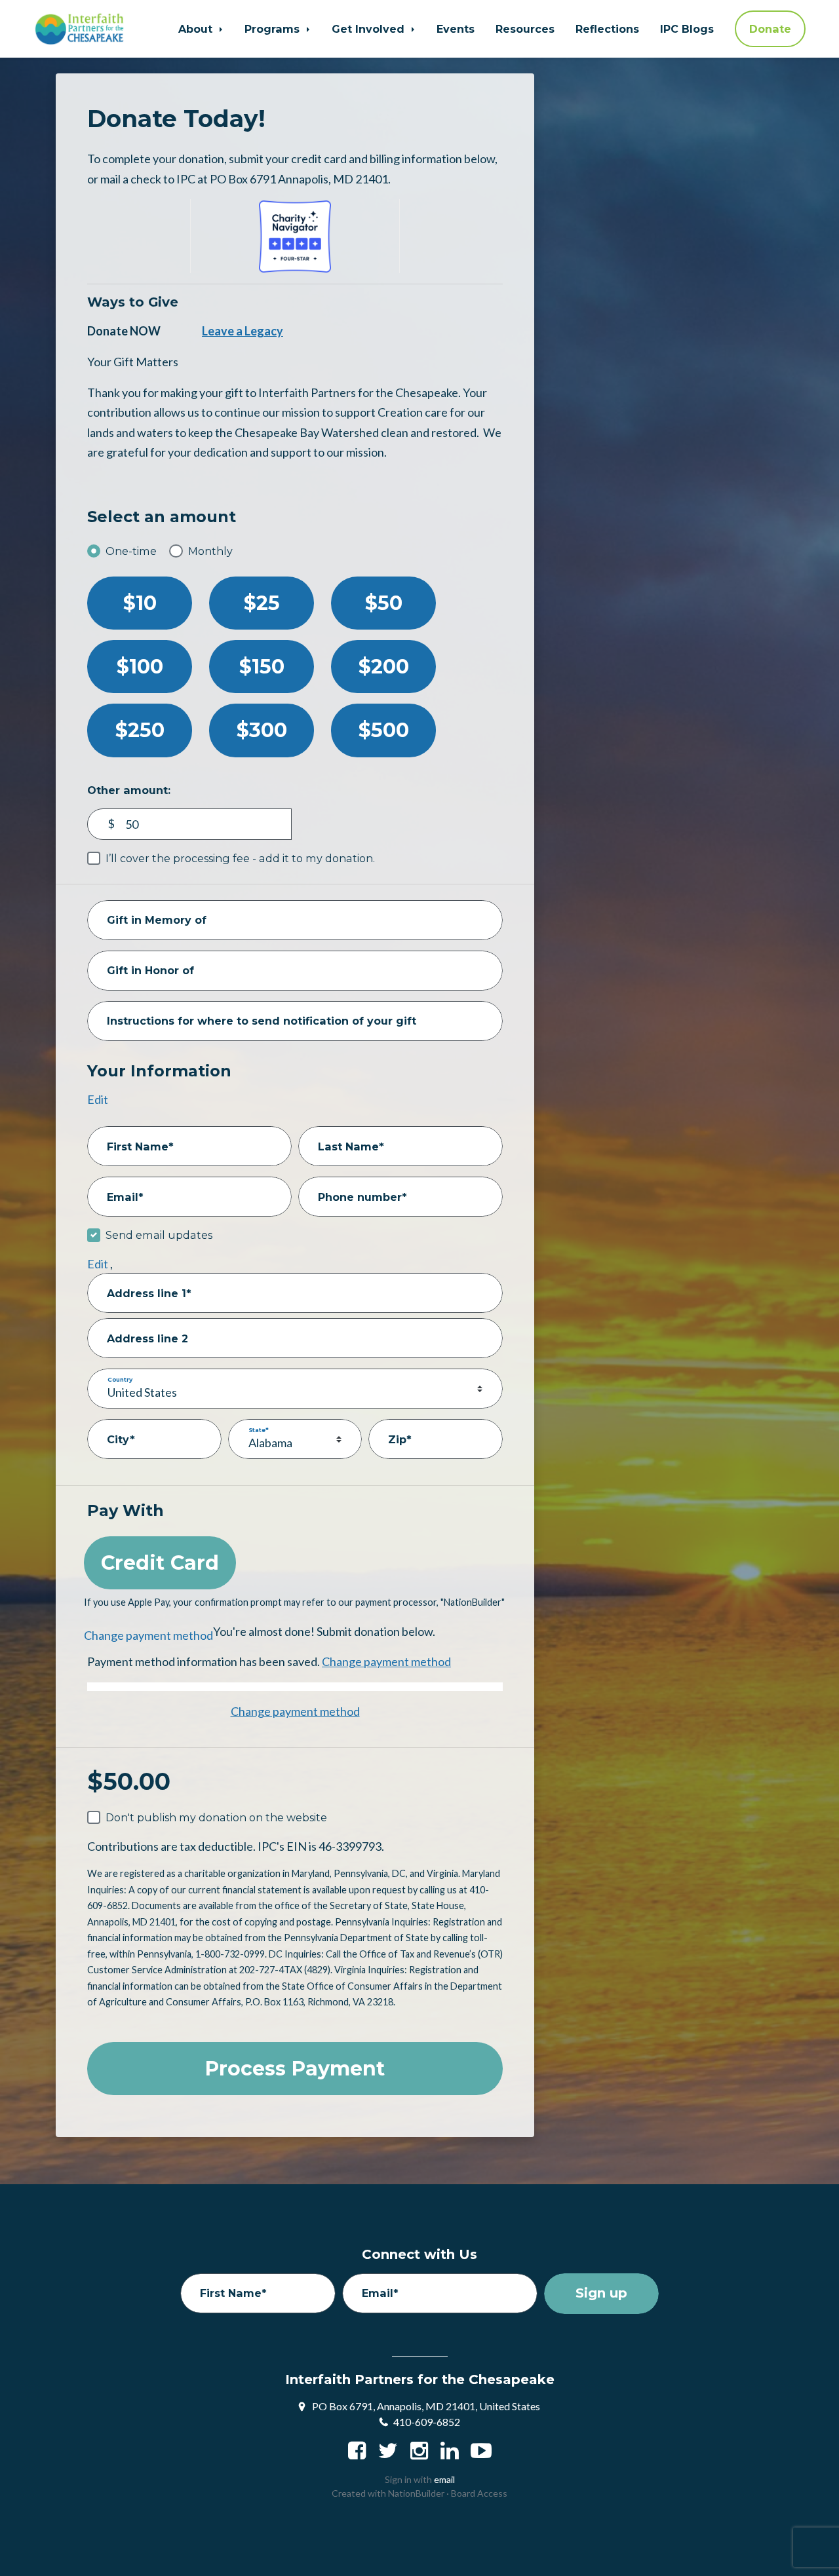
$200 (384, 667)
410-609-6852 (427, 2422)
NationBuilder (416, 2493)
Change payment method (148, 1635)
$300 (262, 730)
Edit (98, 1099)
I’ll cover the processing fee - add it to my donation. (240, 858)
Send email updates (159, 1235)
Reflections (607, 29)
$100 (140, 667)
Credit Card (160, 1563)
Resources (525, 29)
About (197, 29)
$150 (262, 667)
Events (456, 29)
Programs (274, 29)
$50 (384, 603)
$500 (384, 730)
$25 (262, 603)
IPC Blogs (687, 29)
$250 (140, 730)
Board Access (479, 2493)
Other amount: (129, 790)
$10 (140, 603)
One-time (131, 551)
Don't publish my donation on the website (216, 1817)
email (444, 2479)
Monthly (210, 551)
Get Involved (370, 29)
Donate (770, 29)
